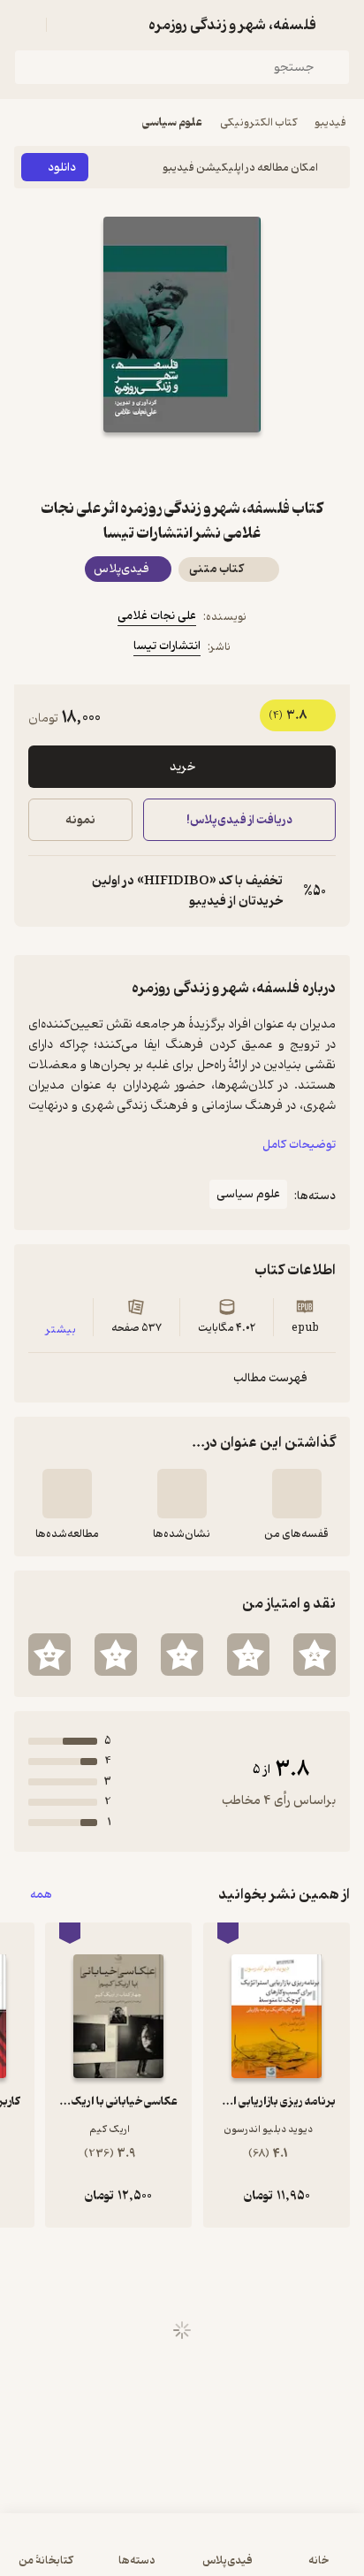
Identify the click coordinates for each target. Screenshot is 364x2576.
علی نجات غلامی (157, 616)
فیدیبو (330, 122)
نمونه (80, 820)
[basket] (68, 25)
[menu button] (25, 25)
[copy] (42, 891)
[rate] (315, 1655)
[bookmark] (224, 464)
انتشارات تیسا (167, 646)
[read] (67, 1494)
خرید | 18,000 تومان (96, 2553)
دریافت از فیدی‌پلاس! (239, 820)
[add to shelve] (297, 1494)
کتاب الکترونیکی (258, 122)
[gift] (182, 464)
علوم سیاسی (172, 122)
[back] (339, 25)
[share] (140, 464)
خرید (182, 767)
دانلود (62, 168)
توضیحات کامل (299, 1145)
